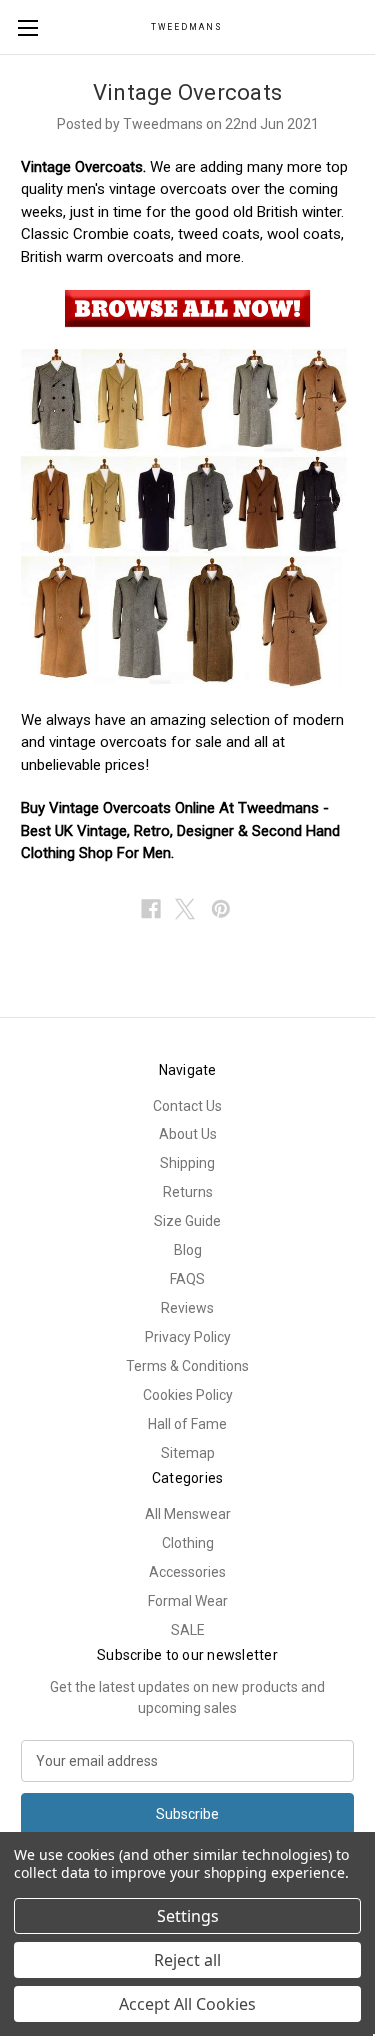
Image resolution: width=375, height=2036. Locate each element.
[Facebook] (151, 909)
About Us (188, 1134)
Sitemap (188, 1453)
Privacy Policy (188, 1337)
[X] (185, 909)
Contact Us (187, 1106)
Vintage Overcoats (187, 92)
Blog (188, 1250)
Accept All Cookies (187, 2004)
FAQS (187, 1279)
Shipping (187, 1163)
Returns (188, 1192)
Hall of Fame (187, 1424)
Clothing (188, 1543)
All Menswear (188, 1514)
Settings (188, 1916)
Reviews (187, 1308)
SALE (188, 1630)
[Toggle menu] (27, 27)
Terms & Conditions (187, 1366)
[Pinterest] (221, 909)
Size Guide (187, 1221)
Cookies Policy (188, 1395)
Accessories (187, 1572)
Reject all (187, 1960)
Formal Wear (188, 1601)
